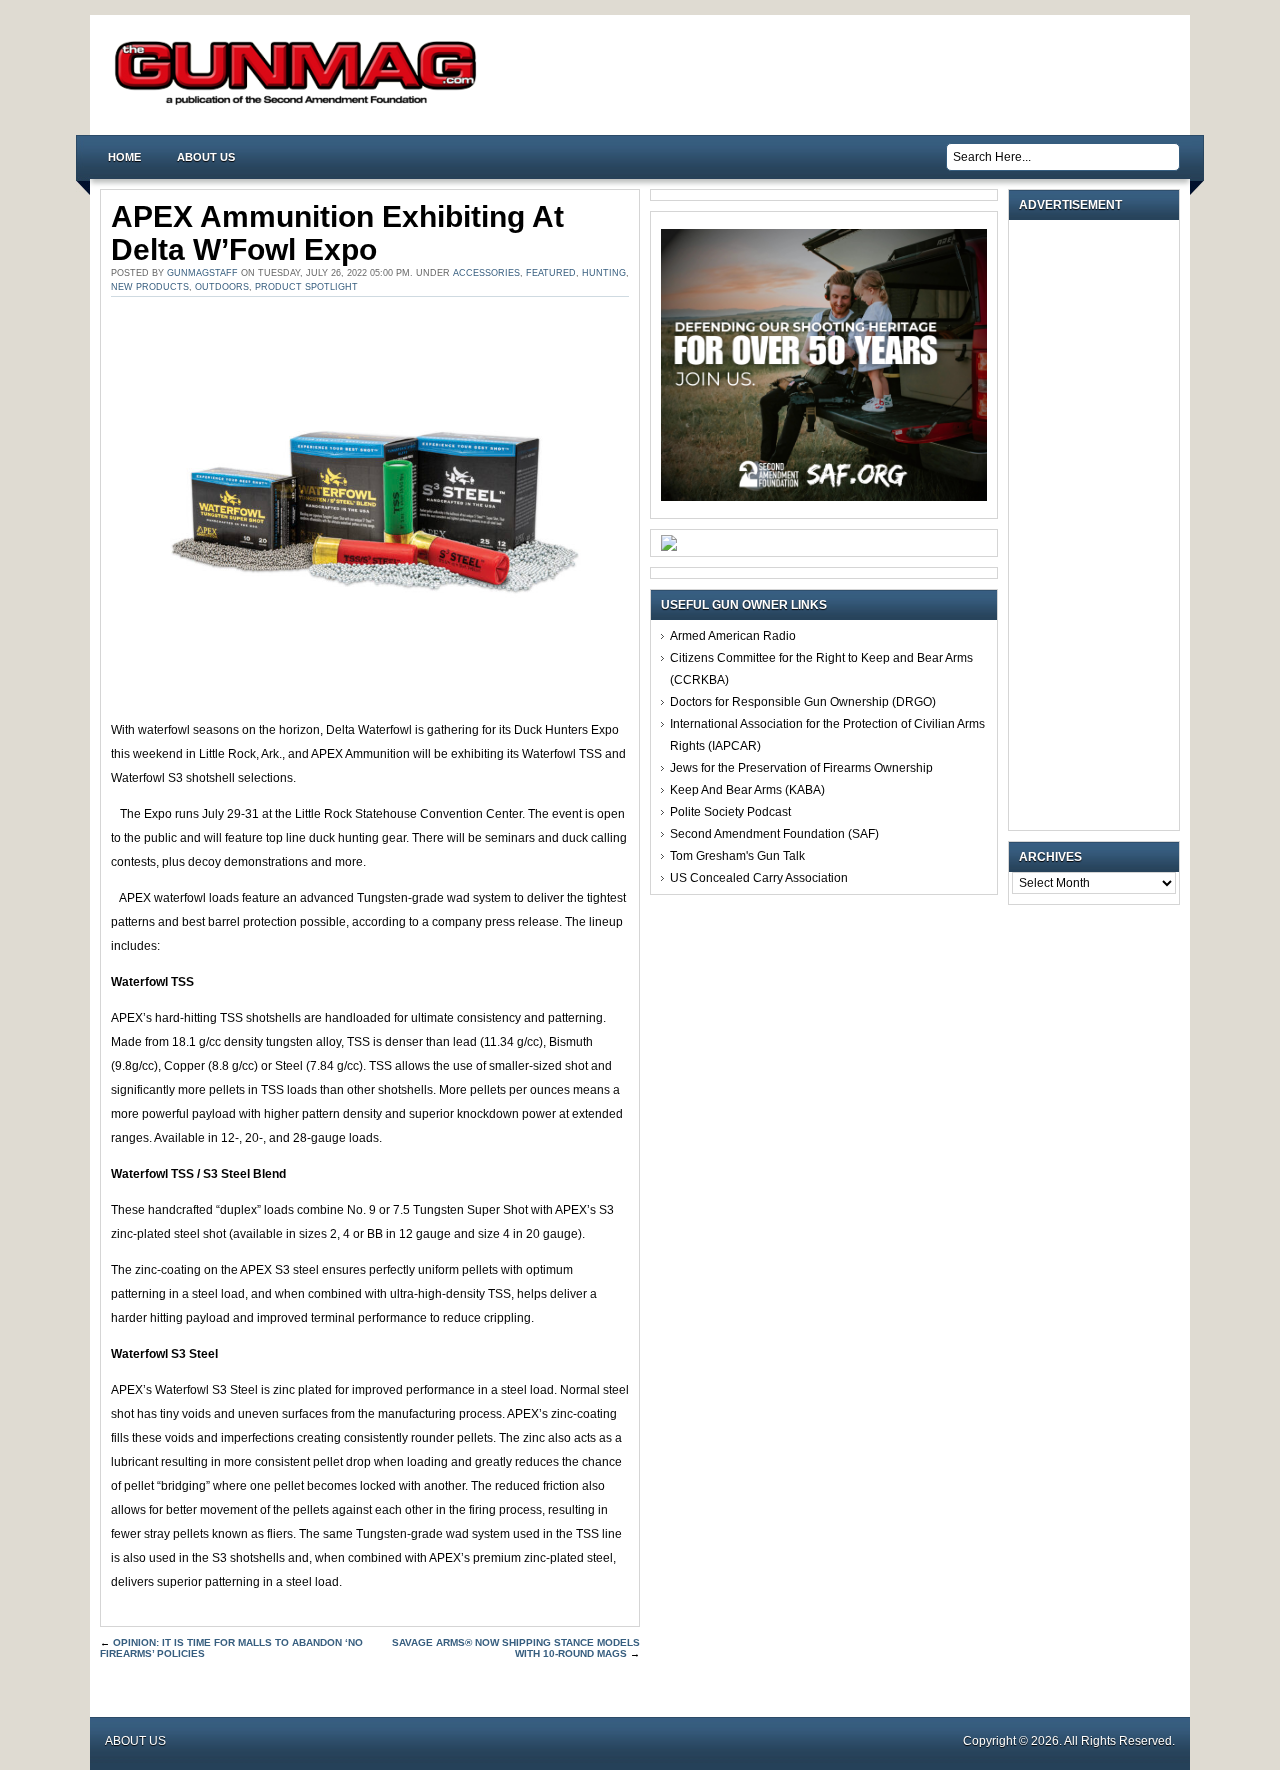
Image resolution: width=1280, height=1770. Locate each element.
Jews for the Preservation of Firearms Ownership (801, 768)
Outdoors (222, 287)
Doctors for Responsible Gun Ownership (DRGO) (803, 702)
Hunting (604, 273)
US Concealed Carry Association (759, 878)
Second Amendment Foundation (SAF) (774, 834)
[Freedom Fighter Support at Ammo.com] (669, 547)
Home (124, 157)
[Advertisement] (1099, 525)
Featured (551, 273)
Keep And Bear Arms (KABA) (747, 790)
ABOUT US (206, 157)
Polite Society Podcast (730, 812)
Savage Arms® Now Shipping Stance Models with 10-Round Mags (516, 1648)
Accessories (486, 273)
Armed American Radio (733, 636)
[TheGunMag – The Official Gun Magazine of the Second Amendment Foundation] (300, 103)
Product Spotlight (306, 287)
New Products (150, 287)
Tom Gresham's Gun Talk (737, 856)
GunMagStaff (202, 273)
